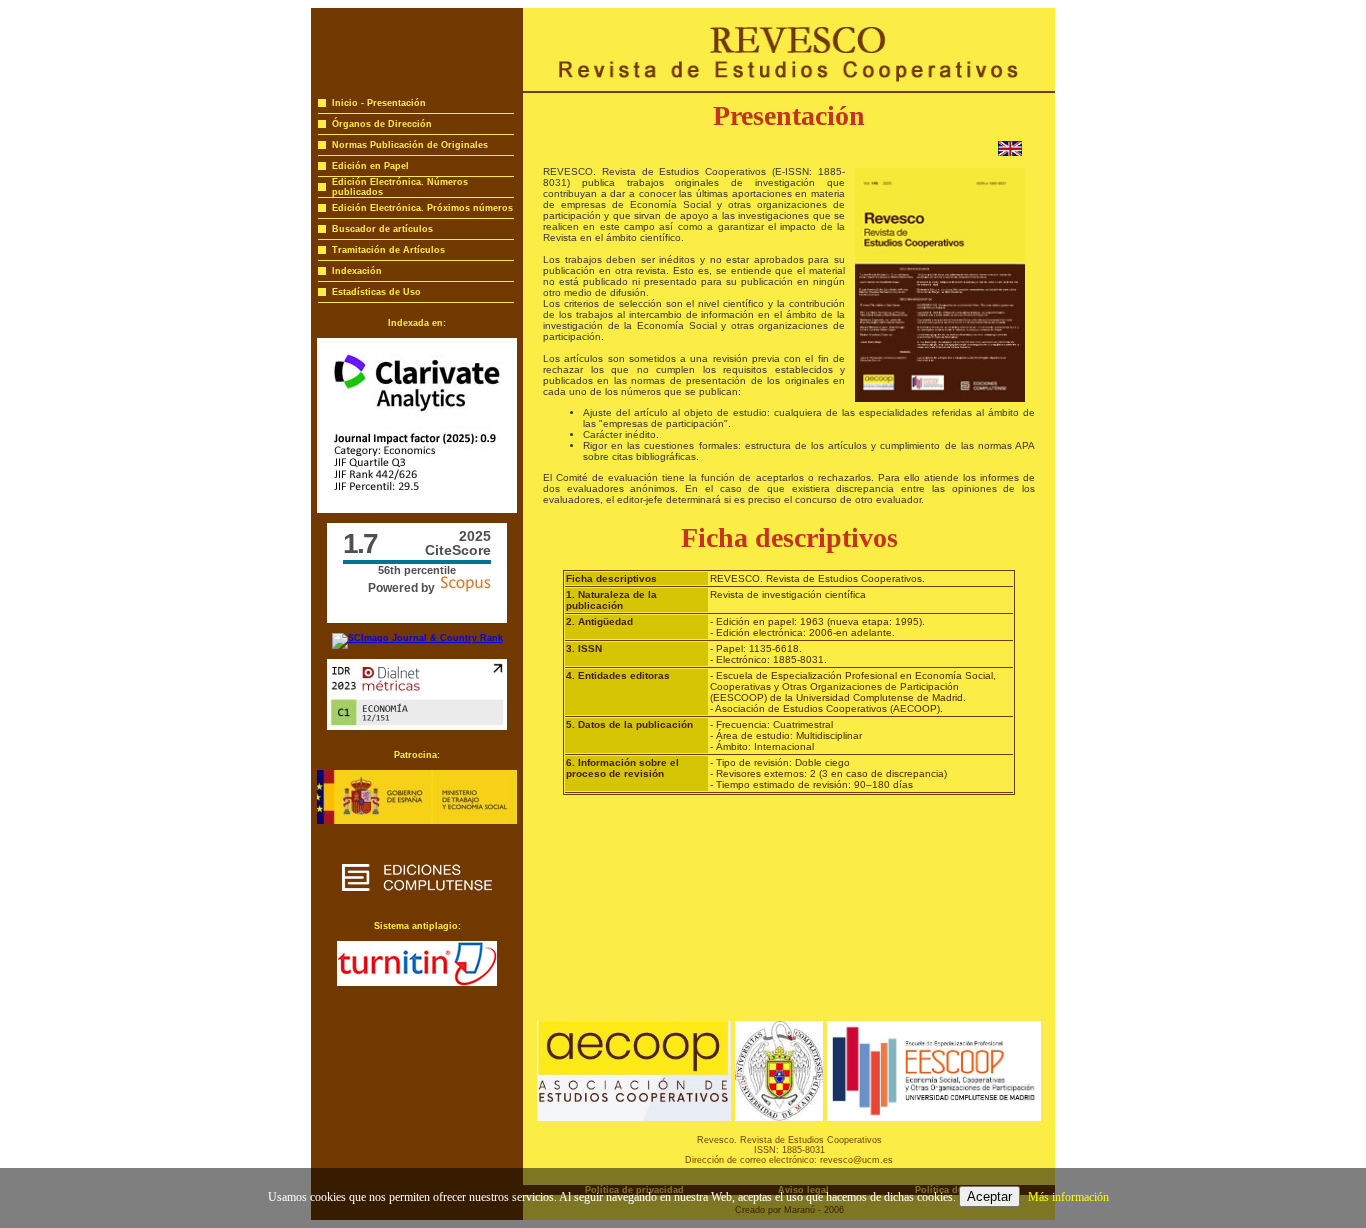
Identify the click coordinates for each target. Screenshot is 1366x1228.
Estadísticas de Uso (376, 292)
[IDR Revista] (417, 727)
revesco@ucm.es (856, 1160)
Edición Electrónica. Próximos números (422, 208)
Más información (1068, 1197)
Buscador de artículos (382, 229)
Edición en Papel (370, 166)
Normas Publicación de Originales (410, 145)
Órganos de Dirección (382, 124)
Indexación (357, 271)
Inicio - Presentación (379, 103)
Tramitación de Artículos (388, 250)
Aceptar (989, 1196)
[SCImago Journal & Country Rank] (417, 638)
